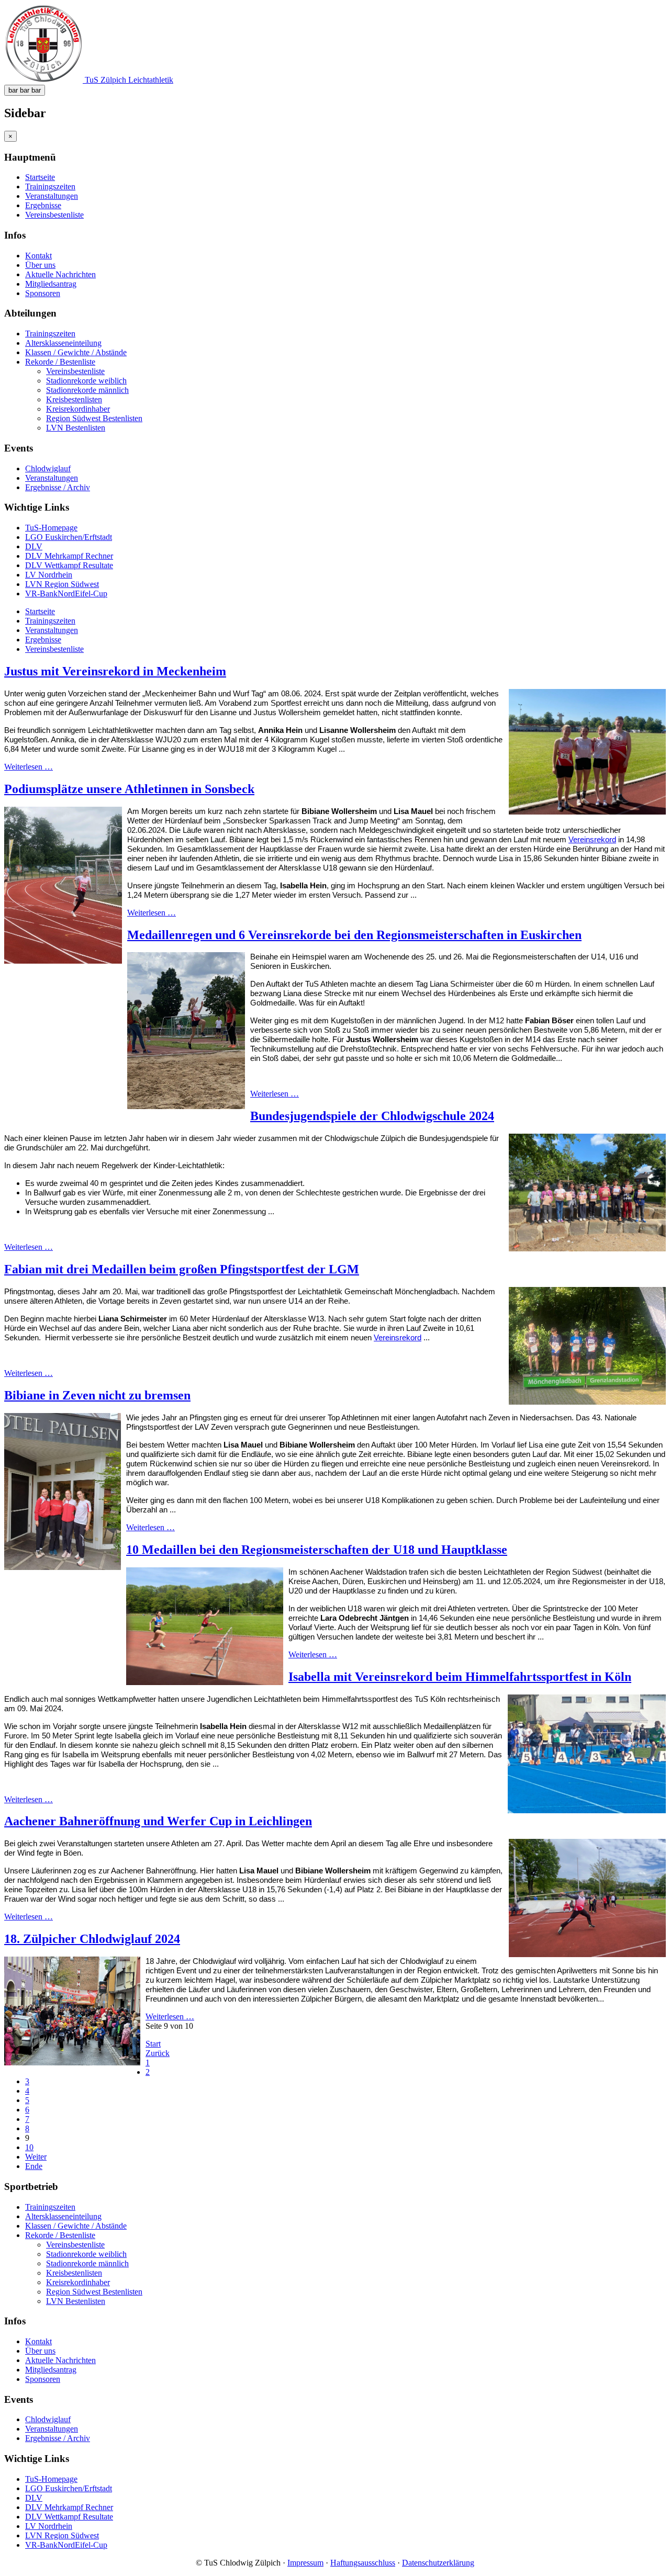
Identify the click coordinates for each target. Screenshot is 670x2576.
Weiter (36, 2157)
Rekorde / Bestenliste (60, 362)
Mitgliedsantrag (51, 284)
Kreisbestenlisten (74, 399)
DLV (34, 546)
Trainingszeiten (50, 187)
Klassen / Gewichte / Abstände (76, 352)
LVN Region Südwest (62, 584)
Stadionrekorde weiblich (86, 381)
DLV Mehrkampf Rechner (69, 556)
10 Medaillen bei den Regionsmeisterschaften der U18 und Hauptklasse (317, 1550)
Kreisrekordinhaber (78, 409)
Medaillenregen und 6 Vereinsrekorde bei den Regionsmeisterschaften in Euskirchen (354, 935)
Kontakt (38, 256)
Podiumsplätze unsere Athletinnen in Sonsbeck (129, 789)
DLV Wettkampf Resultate (69, 565)
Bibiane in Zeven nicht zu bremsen (97, 1395)
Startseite (40, 177)
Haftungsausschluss (363, 2563)
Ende (34, 2166)
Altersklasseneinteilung (63, 343)
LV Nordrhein (49, 575)
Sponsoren (43, 293)
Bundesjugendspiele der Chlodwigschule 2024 (372, 1116)
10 (29, 2147)
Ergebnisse (43, 205)
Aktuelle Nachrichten (60, 274)
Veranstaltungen (52, 196)
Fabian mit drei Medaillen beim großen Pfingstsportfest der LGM (182, 1269)
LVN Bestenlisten (76, 428)
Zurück (158, 2053)
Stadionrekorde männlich (87, 390)
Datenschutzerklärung (438, 2563)
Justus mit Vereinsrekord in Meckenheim (115, 671)
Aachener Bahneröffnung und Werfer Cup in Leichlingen (158, 1821)
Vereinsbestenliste (54, 215)
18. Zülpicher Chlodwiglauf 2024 (92, 1939)
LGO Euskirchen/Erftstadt (69, 537)
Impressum (305, 2563)
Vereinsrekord (592, 840)
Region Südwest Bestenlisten (94, 418)
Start (153, 2044)
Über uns (40, 265)
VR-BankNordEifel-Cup (66, 594)
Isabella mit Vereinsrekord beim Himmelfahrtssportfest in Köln (460, 1677)
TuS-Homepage (51, 528)
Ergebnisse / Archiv (58, 487)
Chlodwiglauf (48, 468)
